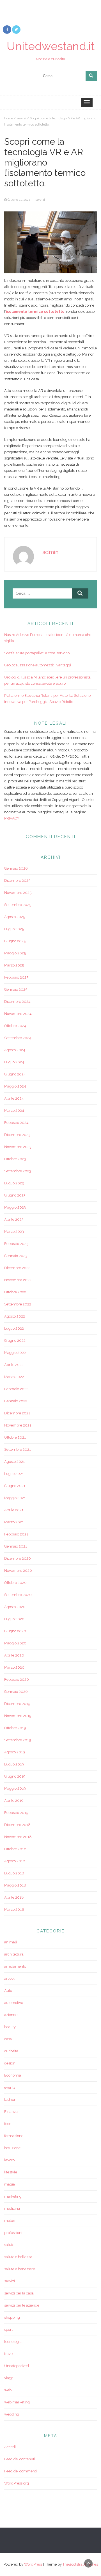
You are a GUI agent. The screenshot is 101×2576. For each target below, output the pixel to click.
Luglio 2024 (14, 1062)
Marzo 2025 (14, 965)
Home (9, 118)
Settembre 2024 (18, 1038)
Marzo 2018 (14, 1909)
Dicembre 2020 (18, 1558)
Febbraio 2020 (17, 1679)
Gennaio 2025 (16, 989)
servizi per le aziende (22, 2305)
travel (9, 2354)
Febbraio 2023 (16, 1244)
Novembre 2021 (18, 1425)
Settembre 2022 (18, 1304)
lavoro (9, 2160)
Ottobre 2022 (15, 1292)
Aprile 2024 (14, 1098)
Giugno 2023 (15, 1195)
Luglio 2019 (14, 1764)
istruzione (12, 2148)
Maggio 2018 (15, 1885)
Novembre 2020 (18, 1571)
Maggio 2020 (15, 1643)
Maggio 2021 (15, 1498)
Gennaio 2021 (16, 1546)
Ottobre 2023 (15, 1159)
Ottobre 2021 (15, 1437)
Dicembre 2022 (17, 1268)
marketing (13, 2196)
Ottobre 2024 (15, 1026)
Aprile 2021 (14, 1510)
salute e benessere (20, 2269)
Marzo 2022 (14, 1377)
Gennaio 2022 (16, 1401)
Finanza (11, 2112)
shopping (12, 2317)
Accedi (10, 2447)
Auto (8, 1991)
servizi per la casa (19, 2293)
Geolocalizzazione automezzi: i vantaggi (38, 665)
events (10, 2087)
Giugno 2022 (15, 1341)
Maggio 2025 (15, 953)
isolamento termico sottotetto (35, 312)
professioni (13, 2233)
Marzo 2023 (14, 1232)
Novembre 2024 (18, 1014)
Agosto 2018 (15, 1861)
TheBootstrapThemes (80, 2564)
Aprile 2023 (14, 1219)
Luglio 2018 (14, 1873)
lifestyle (11, 2172)
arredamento (15, 1966)
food (8, 2124)
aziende (11, 2015)
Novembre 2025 (18, 893)
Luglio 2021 (14, 1474)
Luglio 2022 (14, 1328)
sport (8, 2330)
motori (10, 2221)
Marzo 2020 (14, 1667)
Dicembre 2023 (17, 1135)
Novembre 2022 (18, 1280)
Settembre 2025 (18, 905)
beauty (10, 2027)
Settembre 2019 (18, 1740)
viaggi (9, 2378)
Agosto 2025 (15, 917)
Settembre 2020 (18, 1595)
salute (9, 2245)
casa (8, 2039)
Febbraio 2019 (16, 1813)
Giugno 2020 (15, 1631)
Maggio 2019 (15, 1788)
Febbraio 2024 (16, 1123)
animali (11, 1942)
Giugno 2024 (15, 1074)
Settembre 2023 (18, 1171)
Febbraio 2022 (16, 1389)
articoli (10, 1978)
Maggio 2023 (15, 1207)
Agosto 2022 (15, 1316)
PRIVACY (12, 818)
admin (50, 552)
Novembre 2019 (18, 1716)
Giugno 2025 (15, 941)
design (10, 2063)
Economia (13, 2075)
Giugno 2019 (15, 1776)
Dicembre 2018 (17, 1825)
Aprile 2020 (14, 1655)
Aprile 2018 (14, 1897)
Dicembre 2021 (17, 1413)
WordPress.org (17, 2483)
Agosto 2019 (15, 1752)
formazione (14, 2136)
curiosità (11, 2051)
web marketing (17, 2402)
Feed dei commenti (20, 2471)
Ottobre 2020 (15, 1583)
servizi (21, 118)
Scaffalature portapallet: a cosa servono (37, 653)
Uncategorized (17, 2366)
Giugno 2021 (15, 1486)
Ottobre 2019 (15, 1728)
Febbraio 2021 (16, 1534)
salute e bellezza (18, 2257)
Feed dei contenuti (20, 2459)
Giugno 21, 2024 (19, 200)
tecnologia (13, 2342)
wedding (12, 2414)
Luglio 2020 (14, 1619)
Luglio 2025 (14, 929)
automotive (14, 2003)
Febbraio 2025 (16, 977)
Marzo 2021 (14, 1522)
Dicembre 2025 (17, 880)
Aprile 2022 (14, 1365)
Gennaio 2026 (16, 868)
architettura (14, 1954)
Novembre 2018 (18, 1837)
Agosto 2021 (14, 1462)
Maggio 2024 (15, 1086)
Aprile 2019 (14, 1801)
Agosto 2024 (15, 1050)
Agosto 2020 (15, 1607)
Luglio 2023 (14, 1183)
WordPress (33, 2564)
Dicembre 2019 (17, 1704)
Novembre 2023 (18, 1147)
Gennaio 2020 (16, 1692)
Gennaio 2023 (16, 1256)
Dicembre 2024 (17, 1002)
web (8, 2390)
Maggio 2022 (15, 1353)
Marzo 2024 (14, 1110)
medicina (12, 2208)
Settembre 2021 (18, 1449)
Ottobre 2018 (15, 1849)
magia (10, 2184)
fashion (10, 2100)
